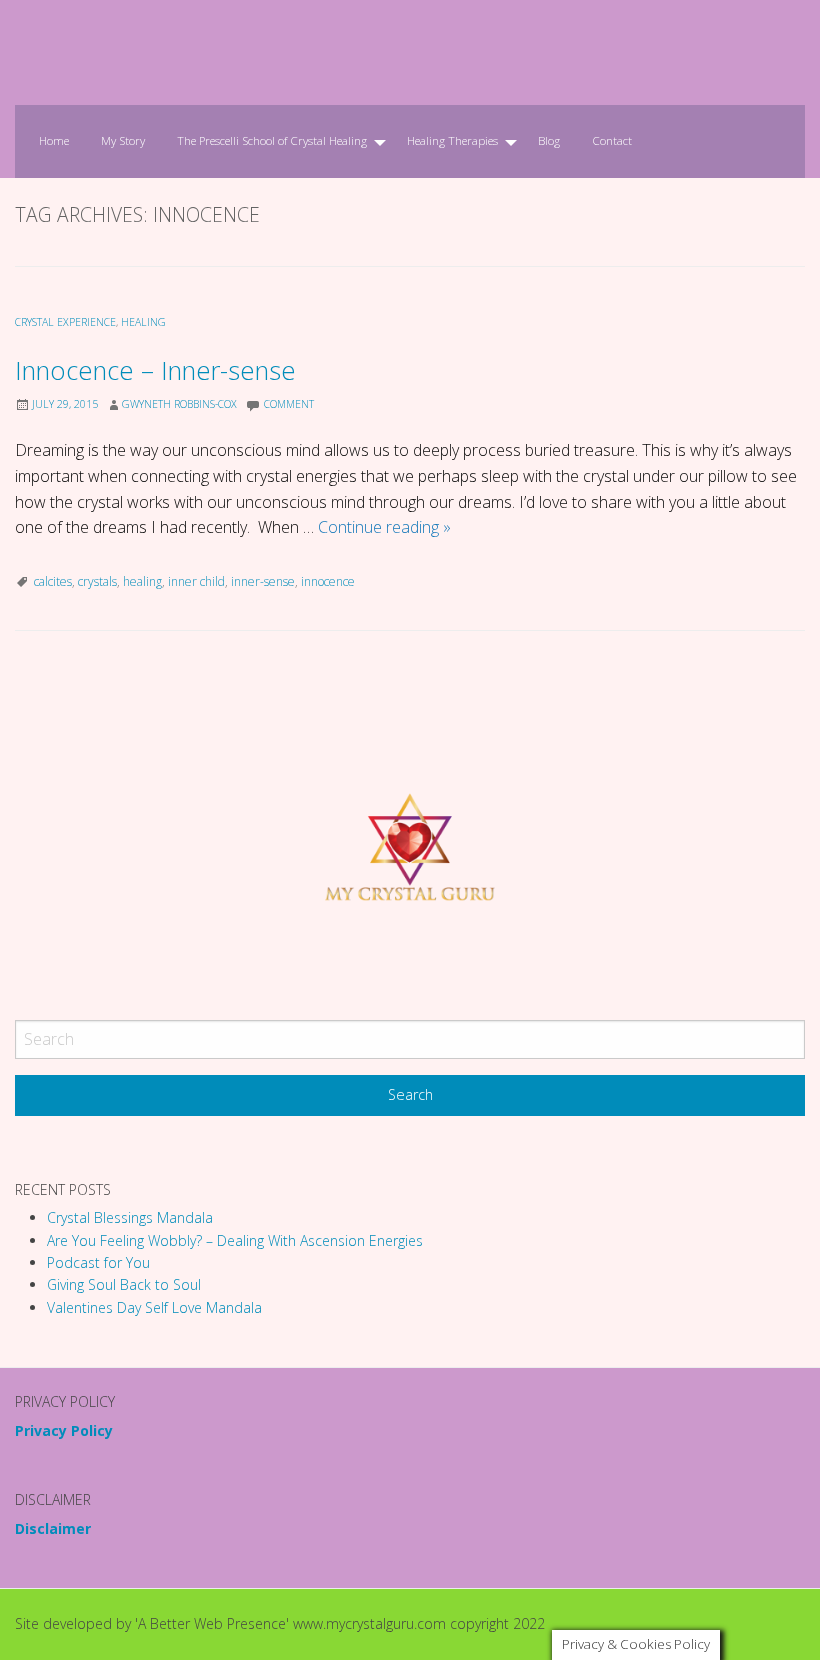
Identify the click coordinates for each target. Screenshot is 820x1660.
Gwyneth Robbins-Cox (179, 404)
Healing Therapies (452, 140)
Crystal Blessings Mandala (130, 1217)
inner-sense (263, 581)
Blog (549, 140)
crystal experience (65, 322)
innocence (328, 581)
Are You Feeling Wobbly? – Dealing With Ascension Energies (235, 1240)
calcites (53, 581)
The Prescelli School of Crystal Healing (272, 140)
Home (54, 140)
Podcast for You (98, 1262)
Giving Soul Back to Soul (124, 1284)
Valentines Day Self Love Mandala (154, 1307)
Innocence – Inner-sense (155, 370)
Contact (612, 140)
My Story (123, 140)
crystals (97, 581)
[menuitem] (54, 141)
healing (143, 322)
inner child (196, 581)
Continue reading (384, 527)
